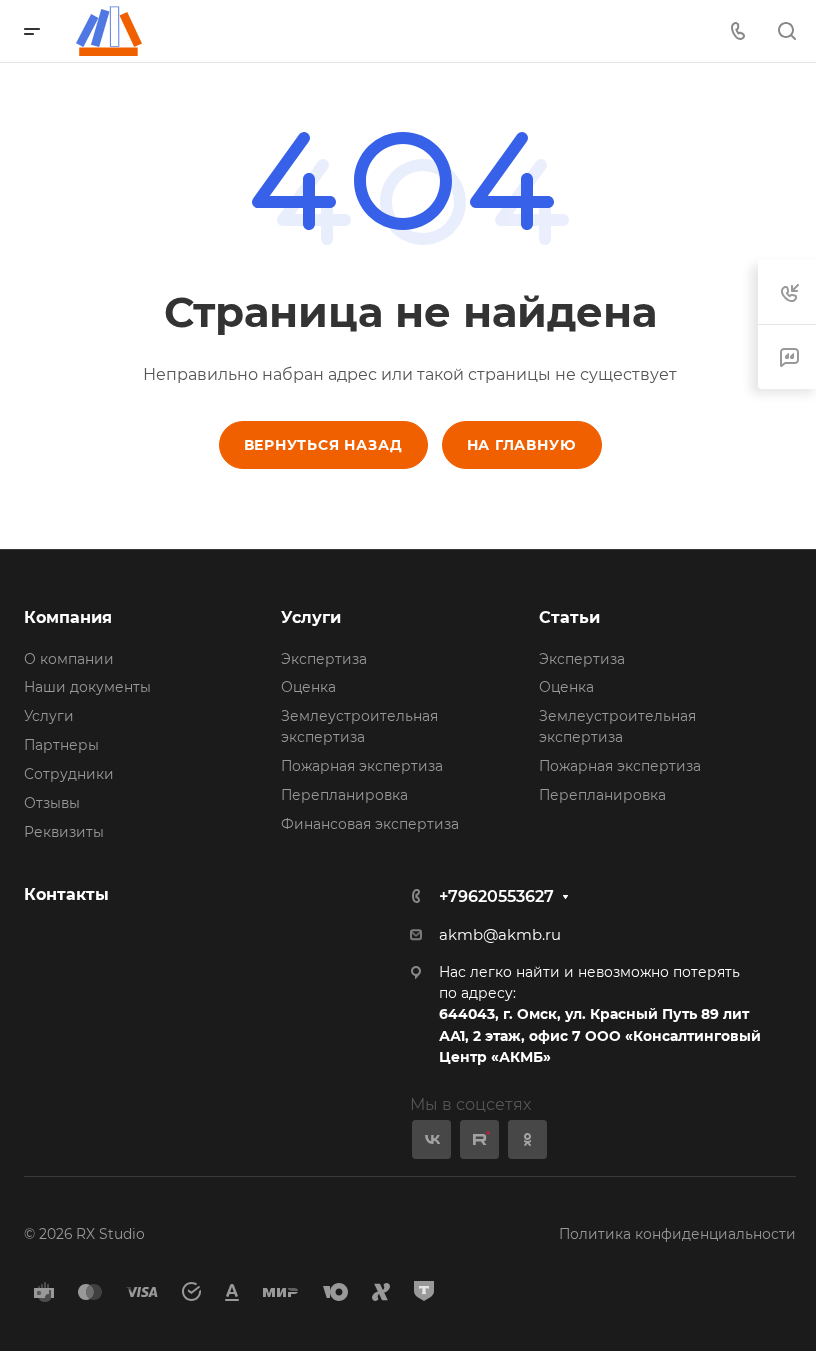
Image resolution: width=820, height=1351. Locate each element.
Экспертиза (324, 659)
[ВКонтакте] (431, 1139)
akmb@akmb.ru (500, 935)
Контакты (66, 894)
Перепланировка (344, 795)
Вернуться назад (323, 445)
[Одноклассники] (527, 1139)
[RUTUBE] (479, 1139)
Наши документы (87, 687)
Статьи (569, 617)
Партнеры (61, 745)
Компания (68, 617)
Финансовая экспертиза (370, 824)
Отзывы (52, 803)
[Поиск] (786, 31)
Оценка (308, 687)
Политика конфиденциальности (677, 1234)
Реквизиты (64, 832)
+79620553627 (496, 896)
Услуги (49, 716)
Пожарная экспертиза (362, 766)
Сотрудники (69, 774)
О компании (69, 659)
